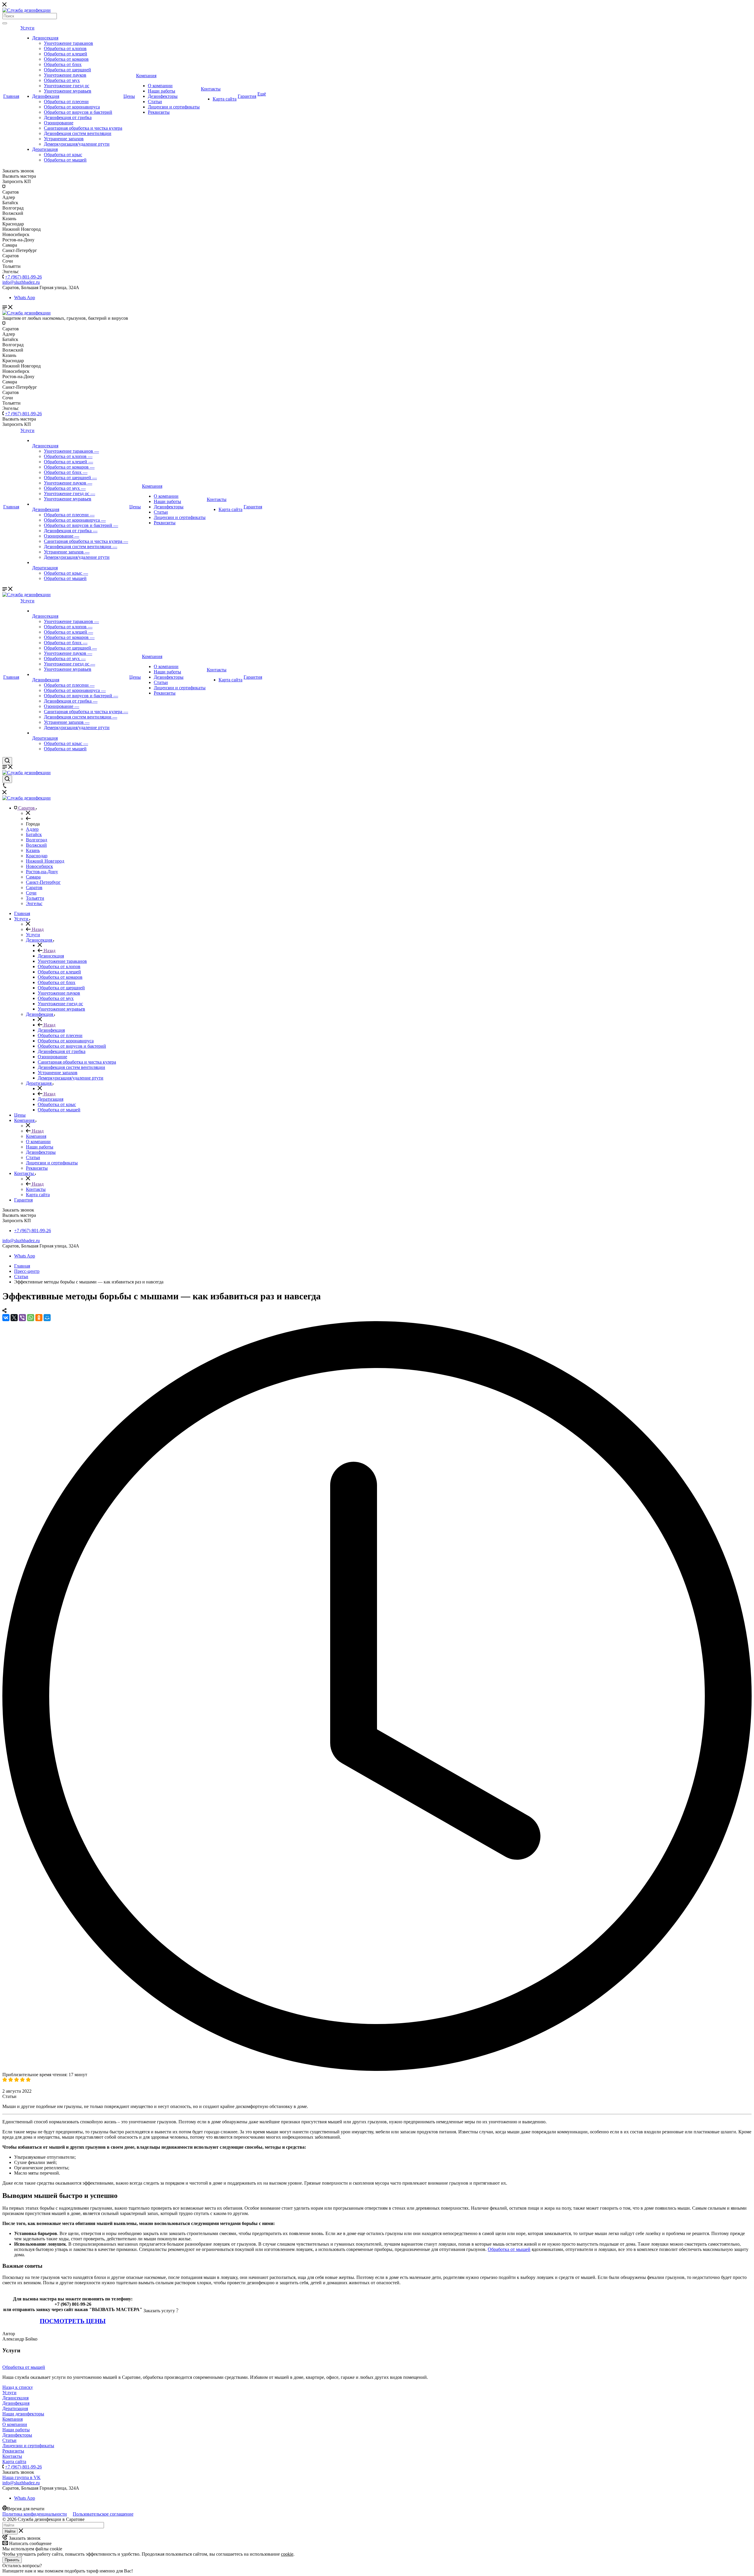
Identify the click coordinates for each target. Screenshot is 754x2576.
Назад (37, 929)
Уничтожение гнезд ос (67, 86)
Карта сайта (225, 99)
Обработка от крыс (63, 155)
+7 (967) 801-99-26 (23, 277)
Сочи (31, 893)
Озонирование (59, 123)
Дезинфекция (46, 96)
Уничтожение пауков (65, 75)
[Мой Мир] (47, 1318)
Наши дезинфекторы (23, 2414)
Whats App (25, 298)
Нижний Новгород (45, 861)
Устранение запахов (64, 139)
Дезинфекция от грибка (68, 117)
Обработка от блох (63, 64)
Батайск (34, 834)
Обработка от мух (62, 80)
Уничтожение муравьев (68, 91)
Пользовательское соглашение (103, 2514)
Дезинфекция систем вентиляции (78, 133)
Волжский (36, 845)
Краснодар (37, 856)
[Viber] (22, 1318)
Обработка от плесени (66, 102)
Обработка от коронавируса (72, 107)
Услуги (27, 28)
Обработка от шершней (67, 70)
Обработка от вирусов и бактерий (78, 112)
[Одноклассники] (39, 1318)
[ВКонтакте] (6, 1318)
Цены (129, 96)
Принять (12, 2560)
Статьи (155, 102)
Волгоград (37, 840)
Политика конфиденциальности (35, 2514)
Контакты (211, 89)
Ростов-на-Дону (42, 872)
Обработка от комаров (66, 59)
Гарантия (247, 96)
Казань (33, 850)
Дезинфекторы (163, 96)
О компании (160, 86)
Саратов (34, 887)
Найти (10, 2531)
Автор (9, 2334)
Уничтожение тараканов (68, 43)
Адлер (32, 829)
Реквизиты (159, 112)
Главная (11, 96)
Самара (33, 877)
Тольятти (35, 898)
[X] (14, 1318)
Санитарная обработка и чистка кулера (83, 128)
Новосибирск (39, 866)
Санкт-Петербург (43, 882)
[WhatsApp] (31, 1318)
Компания (146, 76)
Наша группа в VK (22, 2477)
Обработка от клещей (66, 54)
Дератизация (45, 149)
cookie (287, 2554)
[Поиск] (5, 23)
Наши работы (162, 91)
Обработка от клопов (65, 48)
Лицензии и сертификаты (174, 107)
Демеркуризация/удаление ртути (77, 144)
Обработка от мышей (65, 160)
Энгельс (34, 903)
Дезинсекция (45, 38)
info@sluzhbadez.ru (21, 1241)
